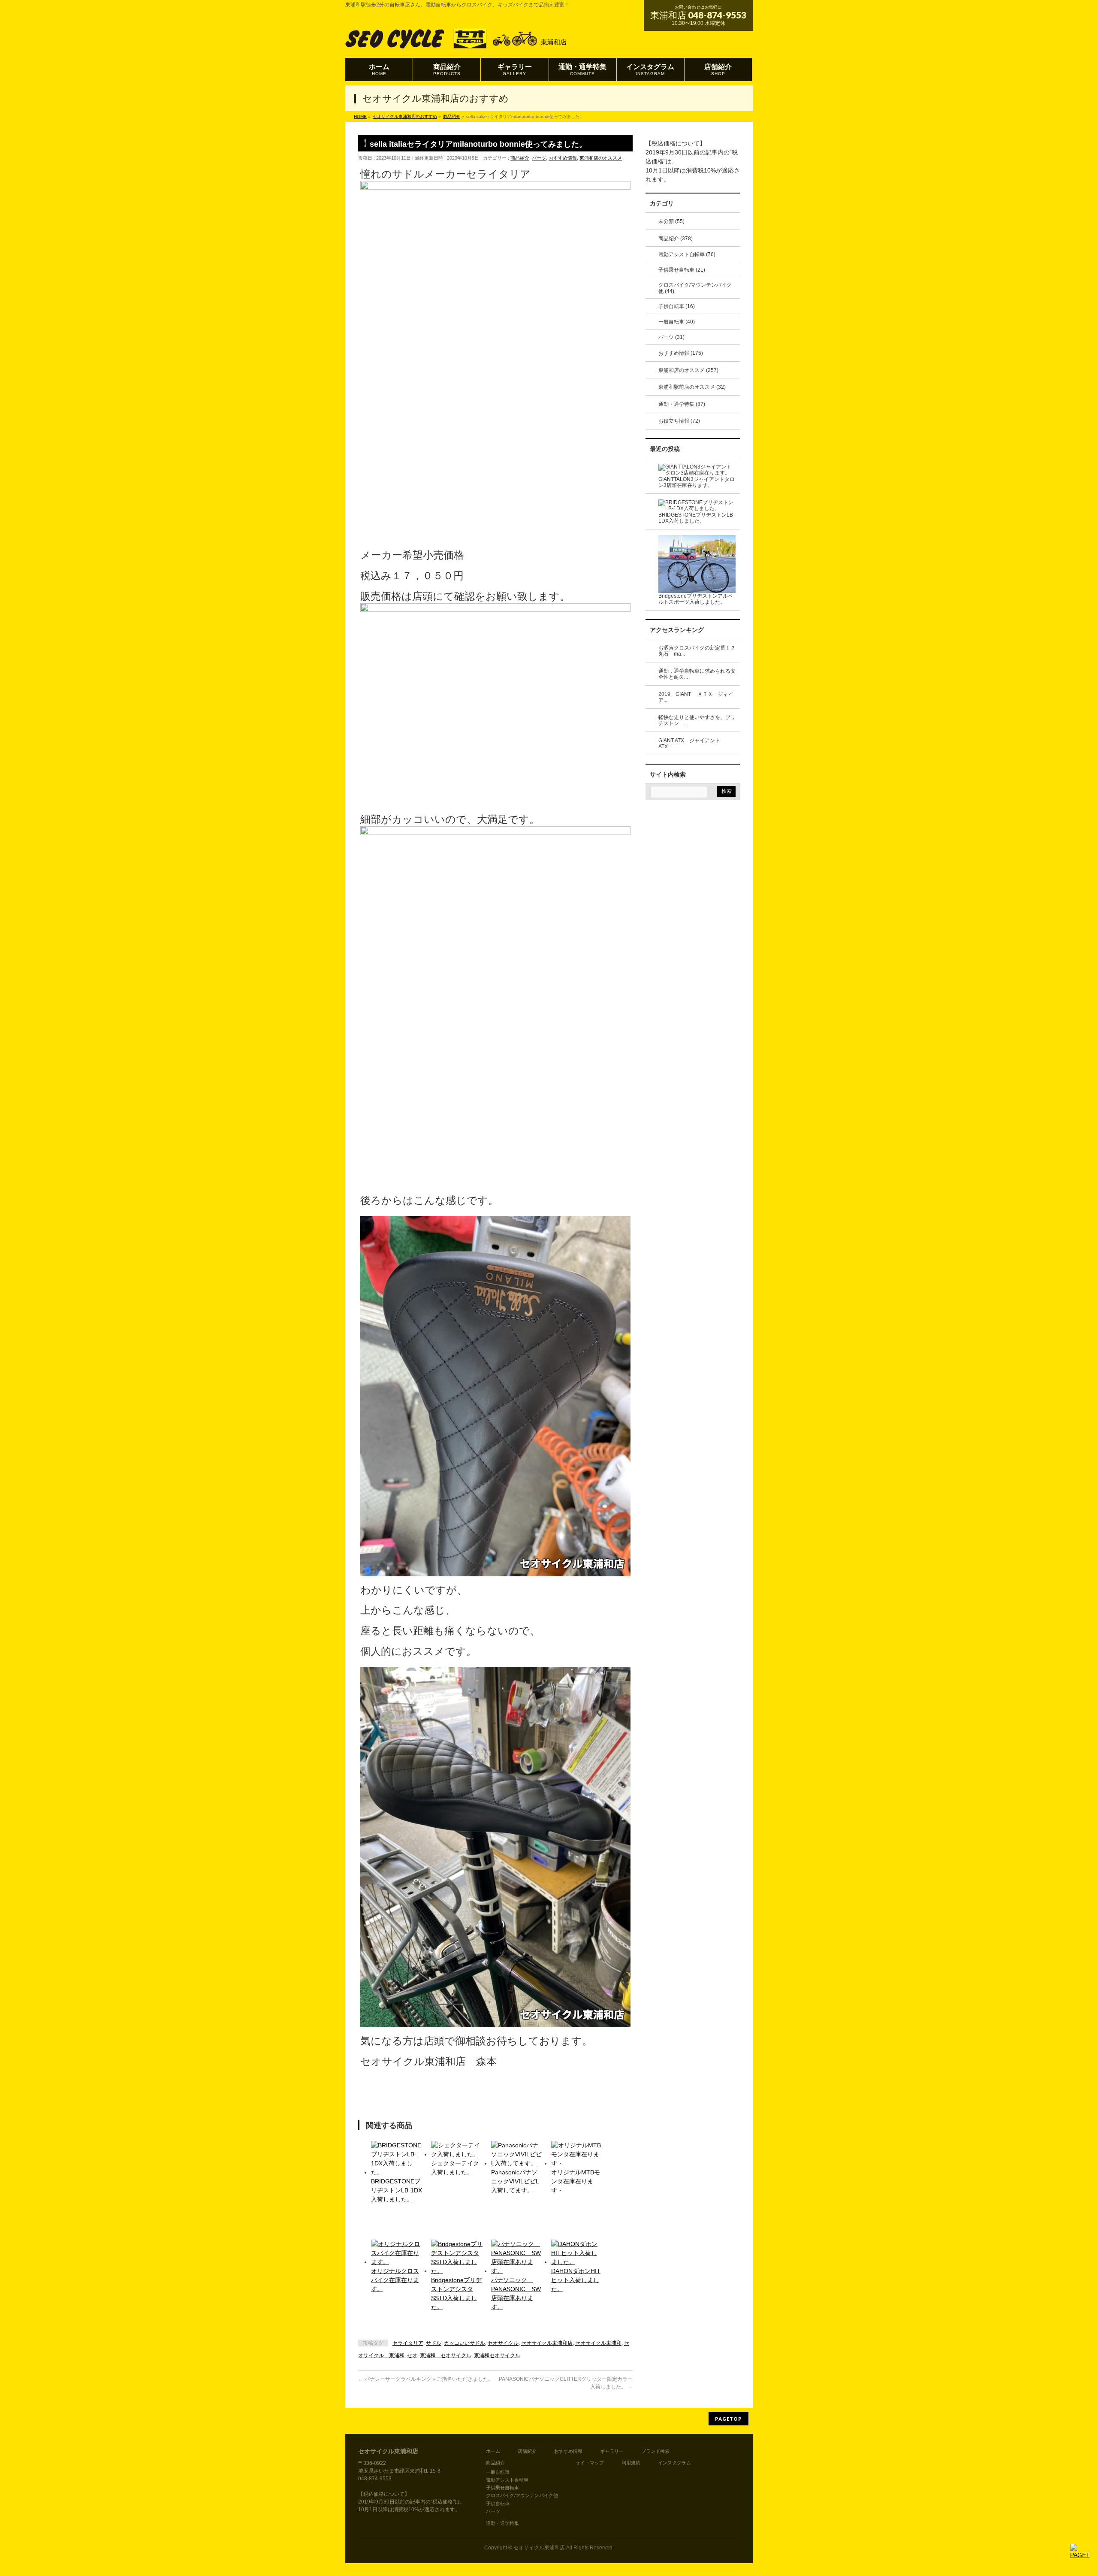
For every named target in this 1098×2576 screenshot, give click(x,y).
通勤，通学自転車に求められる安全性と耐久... (697, 674)
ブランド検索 (655, 2451)
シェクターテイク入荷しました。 (455, 2168)
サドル (434, 2343)
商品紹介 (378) (676, 239)
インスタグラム (674, 2463)
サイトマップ (590, 2463)
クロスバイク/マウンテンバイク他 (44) (695, 288)
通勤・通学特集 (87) (682, 404)
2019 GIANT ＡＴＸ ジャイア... (696, 697)
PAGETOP (728, 2419)
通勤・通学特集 (502, 2523)
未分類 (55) (671, 221)
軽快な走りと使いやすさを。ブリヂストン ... (697, 721)
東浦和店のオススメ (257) (688, 370)
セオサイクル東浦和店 (547, 2343)
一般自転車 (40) (677, 322)
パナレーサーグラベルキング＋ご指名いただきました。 (426, 2379)
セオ (412, 2355)
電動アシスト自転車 (507, 2480)
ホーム (493, 2451)
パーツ (539, 158)
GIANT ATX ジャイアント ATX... (692, 744)
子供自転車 (498, 2503)
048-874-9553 (717, 15)
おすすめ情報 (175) (681, 353)
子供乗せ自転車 (502, 2488)
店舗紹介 (527, 2451)
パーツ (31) (671, 337)
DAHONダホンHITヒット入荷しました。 (576, 2280)
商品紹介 (520, 158)
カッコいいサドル (465, 2343)
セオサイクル (503, 2343)
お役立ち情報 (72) (679, 421)
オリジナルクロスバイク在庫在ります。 (395, 2280)
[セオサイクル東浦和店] (464, 41)
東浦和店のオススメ (601, 158)
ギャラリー (612, 2451)
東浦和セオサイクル (497, 2355)
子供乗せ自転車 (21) (682, 270)
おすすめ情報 (563, 158)
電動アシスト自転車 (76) (687, 254)
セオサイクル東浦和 (598, 2343)
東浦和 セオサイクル (446, 2355)
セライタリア (408, 2343)
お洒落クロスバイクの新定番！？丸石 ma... (697, 651)
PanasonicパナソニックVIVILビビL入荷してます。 (515, 2181)
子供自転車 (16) (677, 306)
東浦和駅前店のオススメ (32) (692, 387)
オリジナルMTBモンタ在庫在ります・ (576, 2181)
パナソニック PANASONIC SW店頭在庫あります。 (516, 2293)
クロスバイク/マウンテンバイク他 (522, 2495)
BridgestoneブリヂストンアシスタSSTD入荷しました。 (456, 2293)
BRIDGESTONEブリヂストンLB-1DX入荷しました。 (397, 2190)
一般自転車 (498, 2472)
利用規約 (631, 2463)
